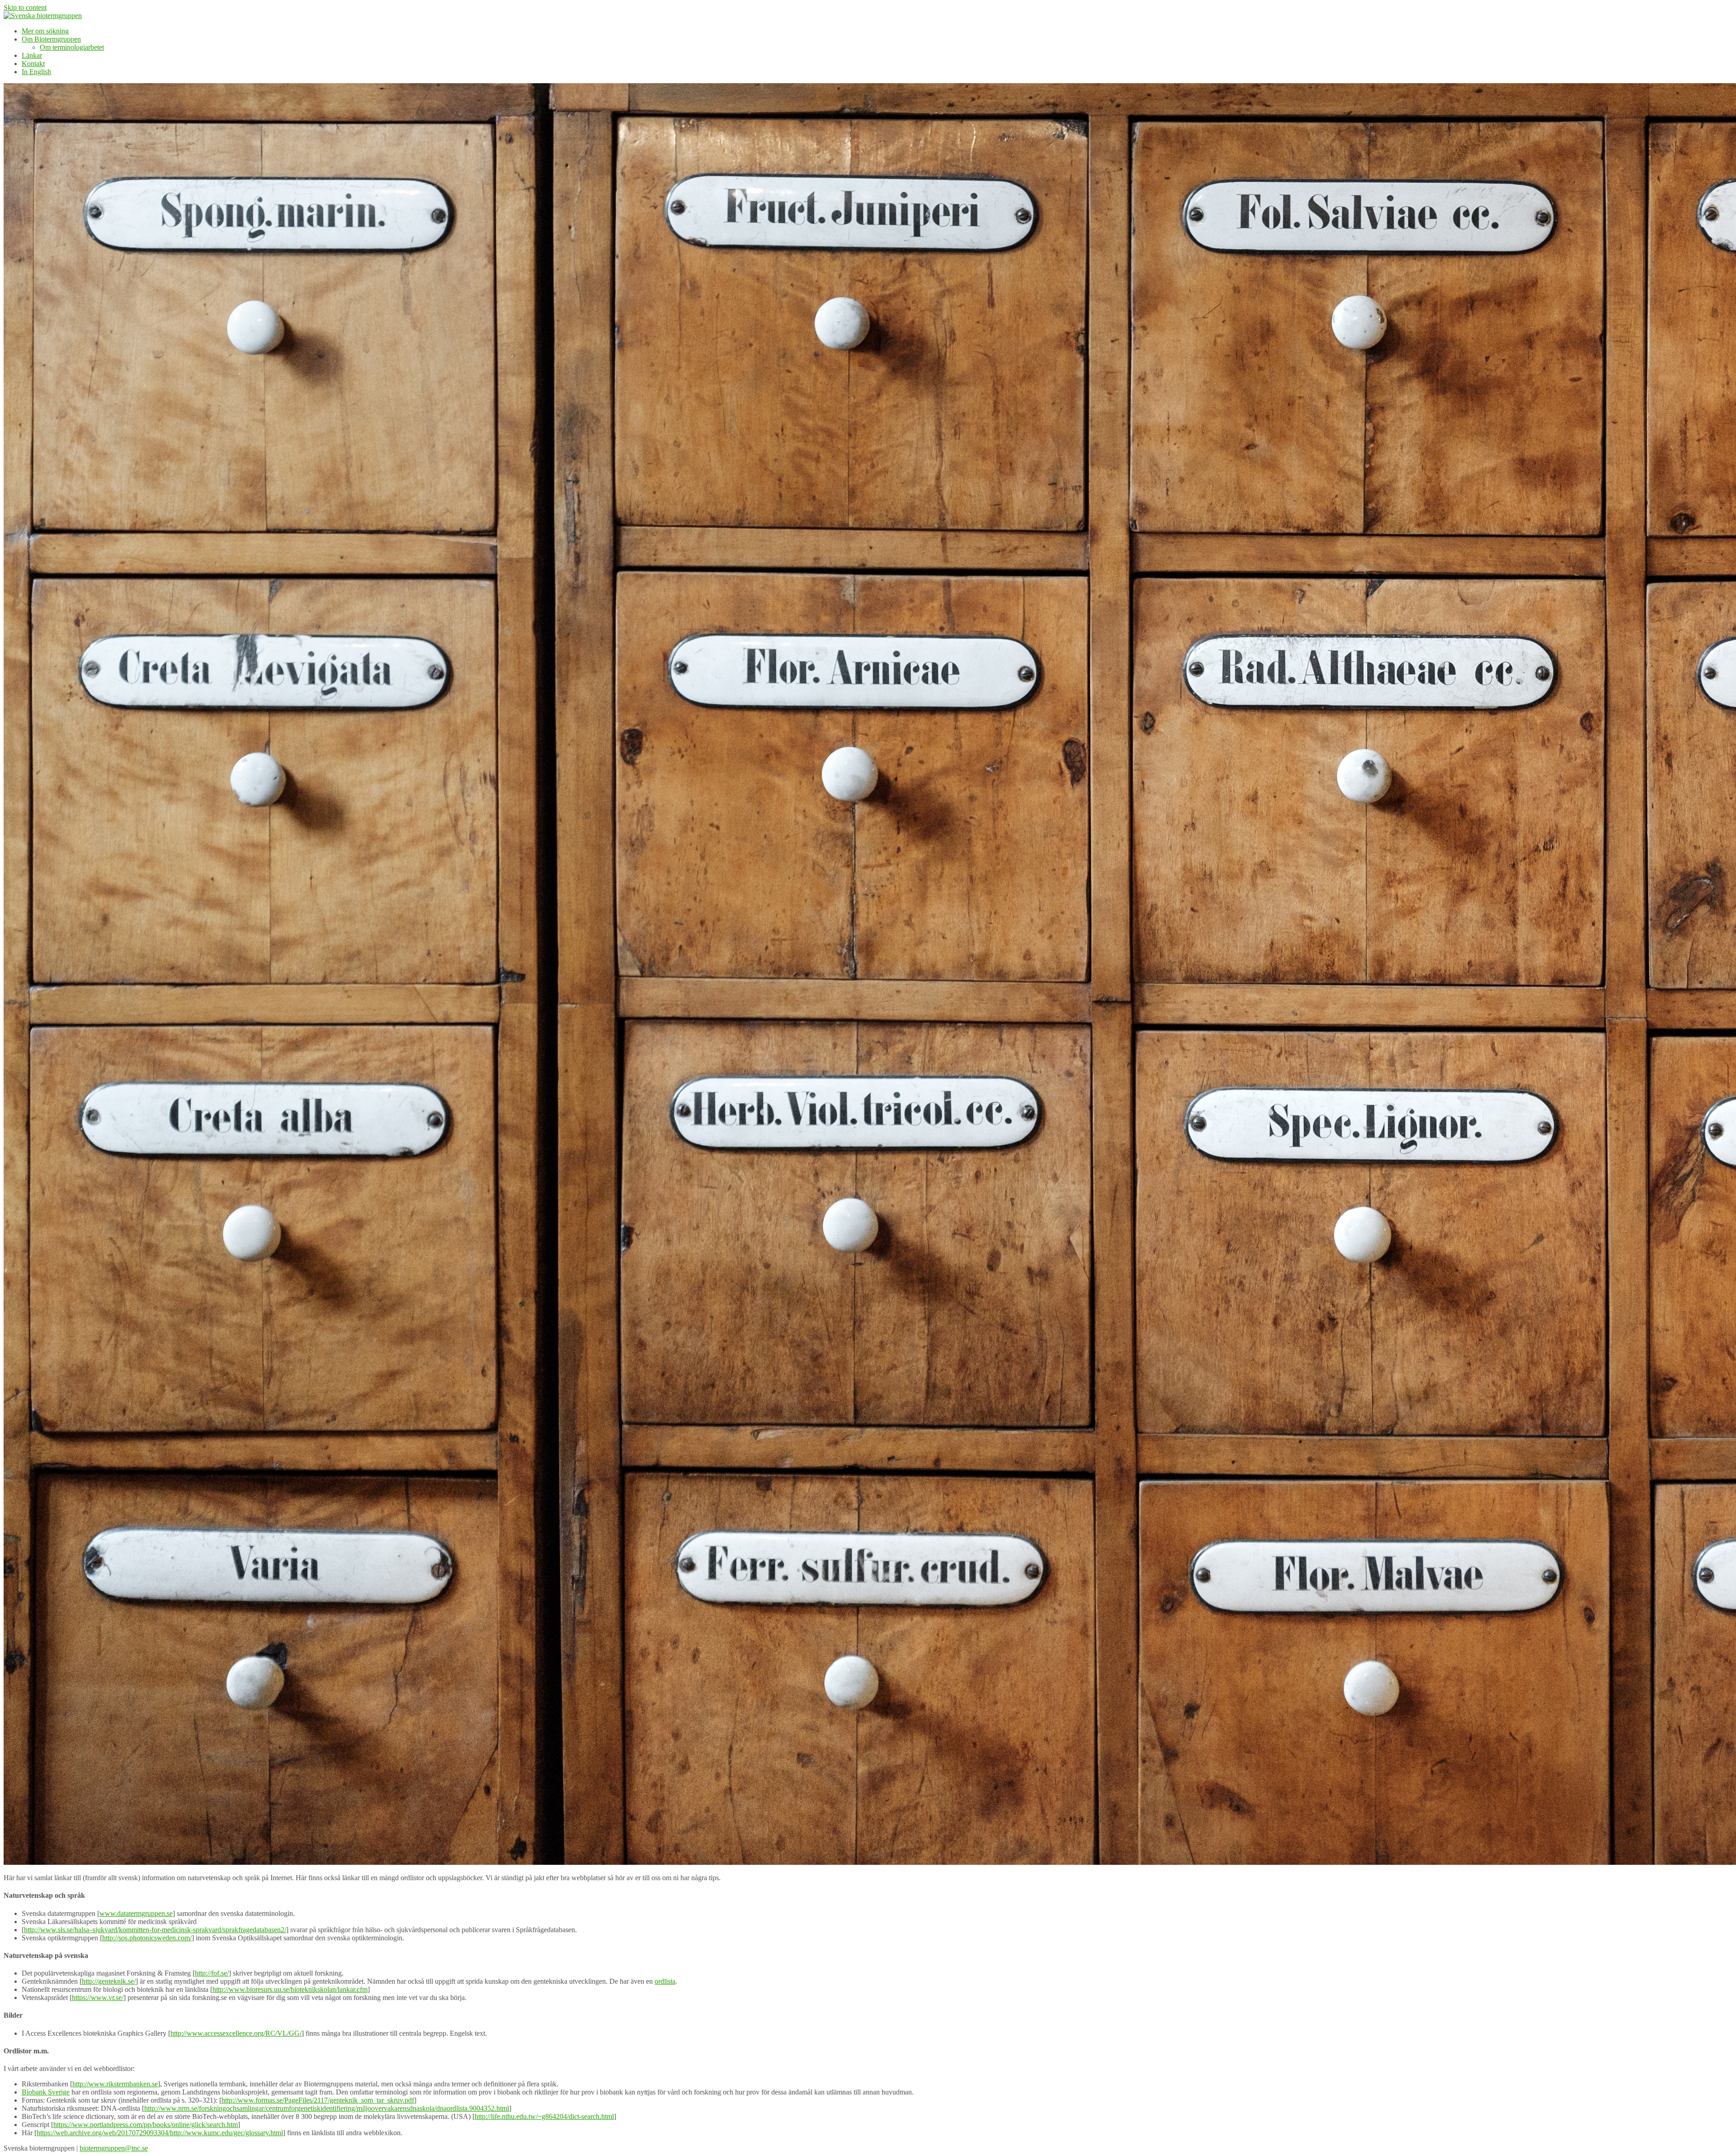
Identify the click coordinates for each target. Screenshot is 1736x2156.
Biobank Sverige (46, 2092)
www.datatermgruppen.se (136, 1913)
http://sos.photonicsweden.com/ (147, 1938)
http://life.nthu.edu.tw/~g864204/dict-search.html (544, 2116)
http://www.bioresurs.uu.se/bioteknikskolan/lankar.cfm (290, 1989)
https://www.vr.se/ (98, 1998)
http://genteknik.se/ (109, 1981)
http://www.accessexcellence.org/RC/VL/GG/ (236, 2033)
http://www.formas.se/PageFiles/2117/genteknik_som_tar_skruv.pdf (318, 2100)
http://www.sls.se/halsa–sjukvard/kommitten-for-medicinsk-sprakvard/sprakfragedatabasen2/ (155, 1930)
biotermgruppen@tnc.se (114, 2148)
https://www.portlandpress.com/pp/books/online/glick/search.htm (146, 2125)
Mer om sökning (45, 31)
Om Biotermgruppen (51, 39)
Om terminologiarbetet (72, 47)
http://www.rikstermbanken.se (115, 2084)
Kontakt (33, 64)
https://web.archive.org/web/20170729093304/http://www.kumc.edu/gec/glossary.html (160, 2133)
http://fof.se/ (212, 1973)
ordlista (665, 1981)
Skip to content (25, 7)
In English (36, 72)
